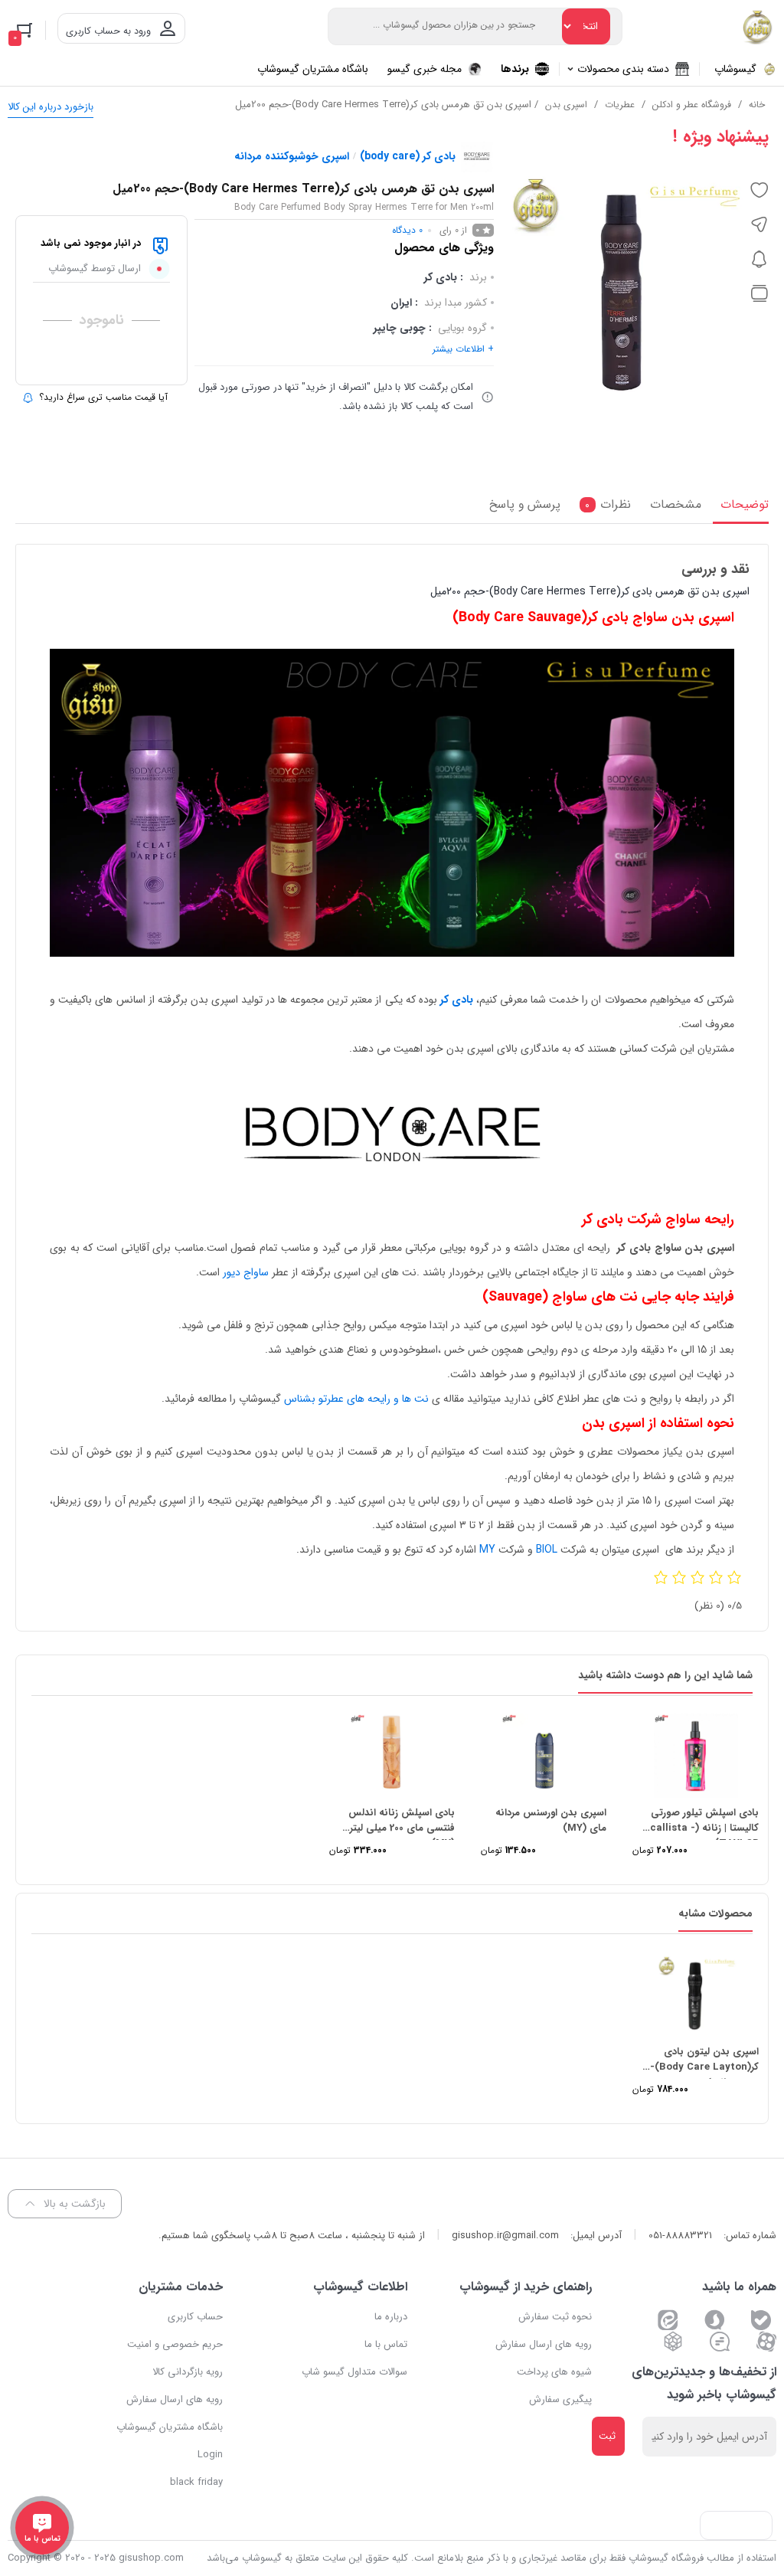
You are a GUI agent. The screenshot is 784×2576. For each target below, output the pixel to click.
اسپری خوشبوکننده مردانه (292, 156)
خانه (757, 105)
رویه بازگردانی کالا (188, 2372)
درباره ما (391, 2317)
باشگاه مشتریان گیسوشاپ (170, 2427)
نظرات (608, 505)
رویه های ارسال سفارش (544, 2344)
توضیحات (745, 505)
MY (487, 1550)
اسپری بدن (566, 105)
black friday (196, 2482)
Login (210, 2455)
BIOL (547, 1550)
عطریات (620, 105)
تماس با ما (386, 2344)
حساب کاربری (195, 2317)
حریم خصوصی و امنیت (175, 2344)
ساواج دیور (246, 1272)
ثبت (607, 2436)
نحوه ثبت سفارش (555, 2317)
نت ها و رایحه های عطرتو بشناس (356, 1399)
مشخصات (676, 505)
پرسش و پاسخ (525, 505)
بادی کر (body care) (408, 156)
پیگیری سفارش (560, 2399)
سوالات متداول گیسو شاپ (354, 2372)
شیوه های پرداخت (554, 2372)
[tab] (741, 509)
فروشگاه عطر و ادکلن (692, 105)
